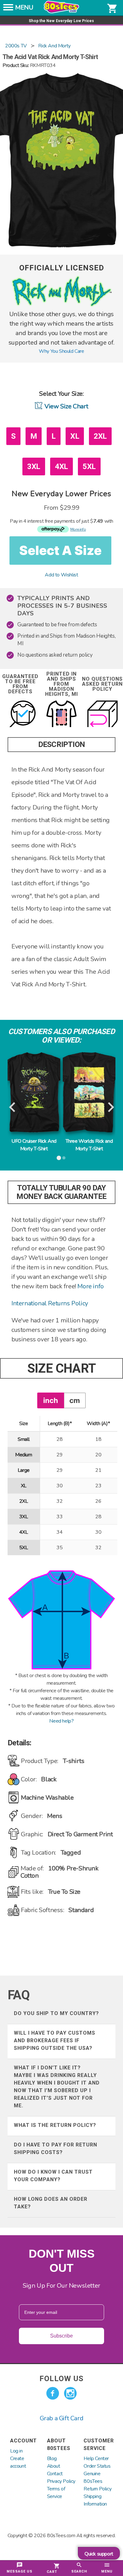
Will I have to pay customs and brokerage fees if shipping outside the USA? (55, 2040)
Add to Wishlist (61, 575)
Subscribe (61, 2336)
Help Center (96, 2459)
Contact (55, 2474)
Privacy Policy (61, 2481)
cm (75, 1400)
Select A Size (60, 550)
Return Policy (97, 2489)
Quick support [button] (99, 2554)
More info (90, 1286)
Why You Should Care (61, 351)
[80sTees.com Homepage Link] (61, 12)
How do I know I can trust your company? (53, 2176)
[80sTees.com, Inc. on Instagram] (70, 2393)
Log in (16, 2451)
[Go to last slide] (13, 1107)
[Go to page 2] (64, 1158)
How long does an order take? (51, 2203)
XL (75, 436)
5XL (89, 466)
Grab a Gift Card (62, 2418)
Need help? (61, 1721)
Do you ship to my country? (56, 2013)
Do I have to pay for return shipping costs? (56, 2149)
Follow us (61, 2379)
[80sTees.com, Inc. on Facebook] (53, 2393)
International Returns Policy (50, 1303)
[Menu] (8, 9)
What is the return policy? (55, 2125)
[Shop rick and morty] (61, 306)
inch (51, 1400)
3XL (34, 466)
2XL (100, 436)
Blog (52, 2459)
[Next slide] (110, 1107)
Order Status (97, 2466)
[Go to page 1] (59, 1158)
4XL (61, 466)
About (54, 2466)
